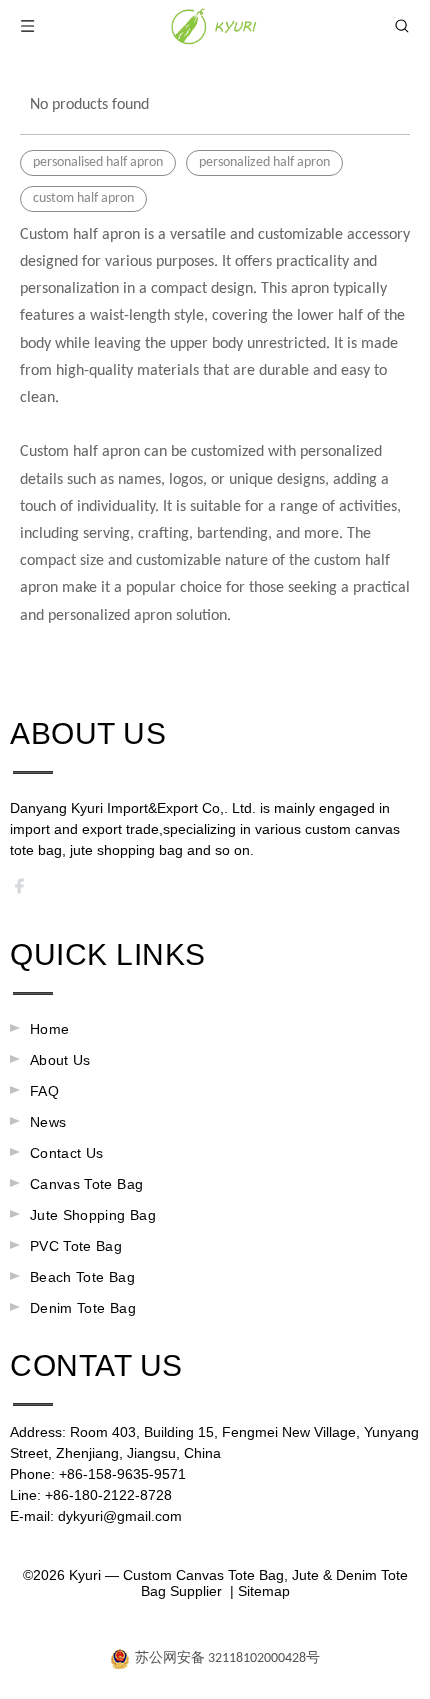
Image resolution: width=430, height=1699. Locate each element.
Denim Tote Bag (83, 1308)
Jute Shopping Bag (93, 1215)
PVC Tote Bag (76, 1246)
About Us (60, 1060)
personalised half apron (98, 162)
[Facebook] (26, 890)
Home (49, 1029)
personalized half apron (264, 162)
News (48, 1122)
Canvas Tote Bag (86, 1184)
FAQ (44, 1091)
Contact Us (67, 1153)
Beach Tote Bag (82, 1277)
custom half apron (83, 198)
